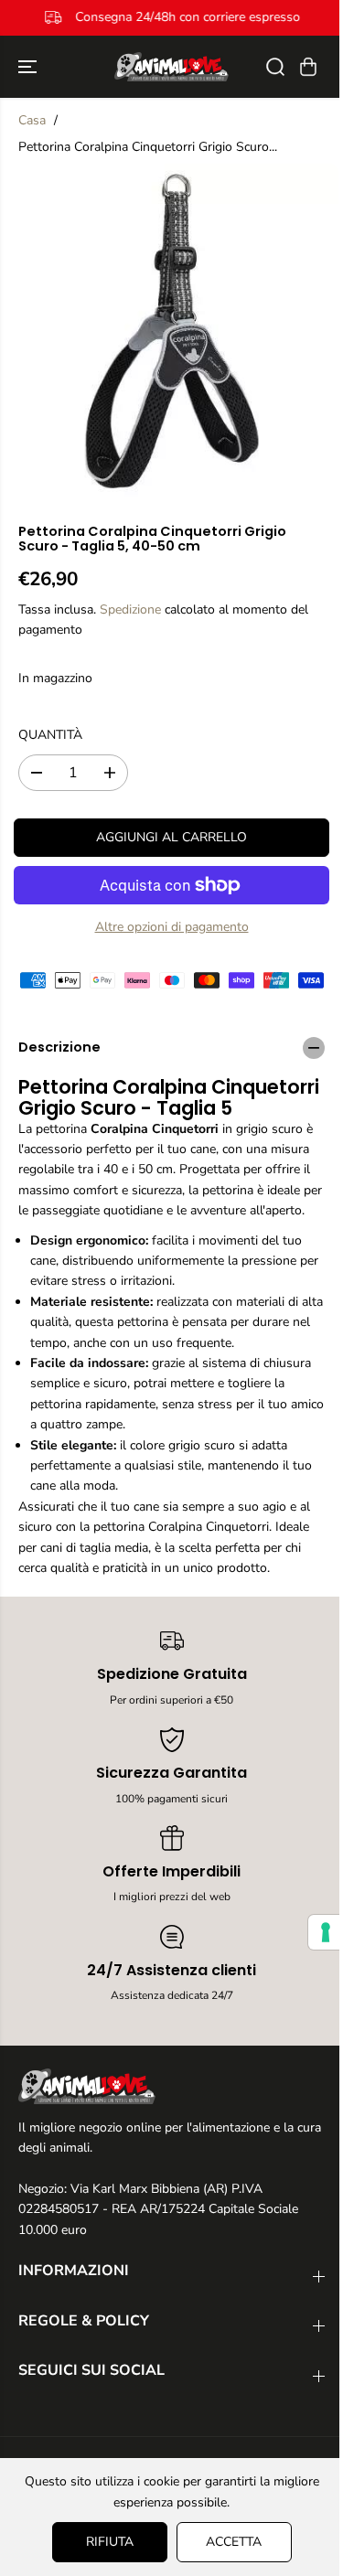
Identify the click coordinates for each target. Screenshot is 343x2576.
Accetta (229, 2542)
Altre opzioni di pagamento (172, 927)
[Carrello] (308, 67)
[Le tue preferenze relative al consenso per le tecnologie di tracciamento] (316, 1932)
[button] (29, 67)
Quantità (50, 735)
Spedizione (130, 609)
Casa (32, 120)
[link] (171, 2086)
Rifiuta (105, 2542)
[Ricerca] (275, 67)
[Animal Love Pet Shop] (171, 67)
